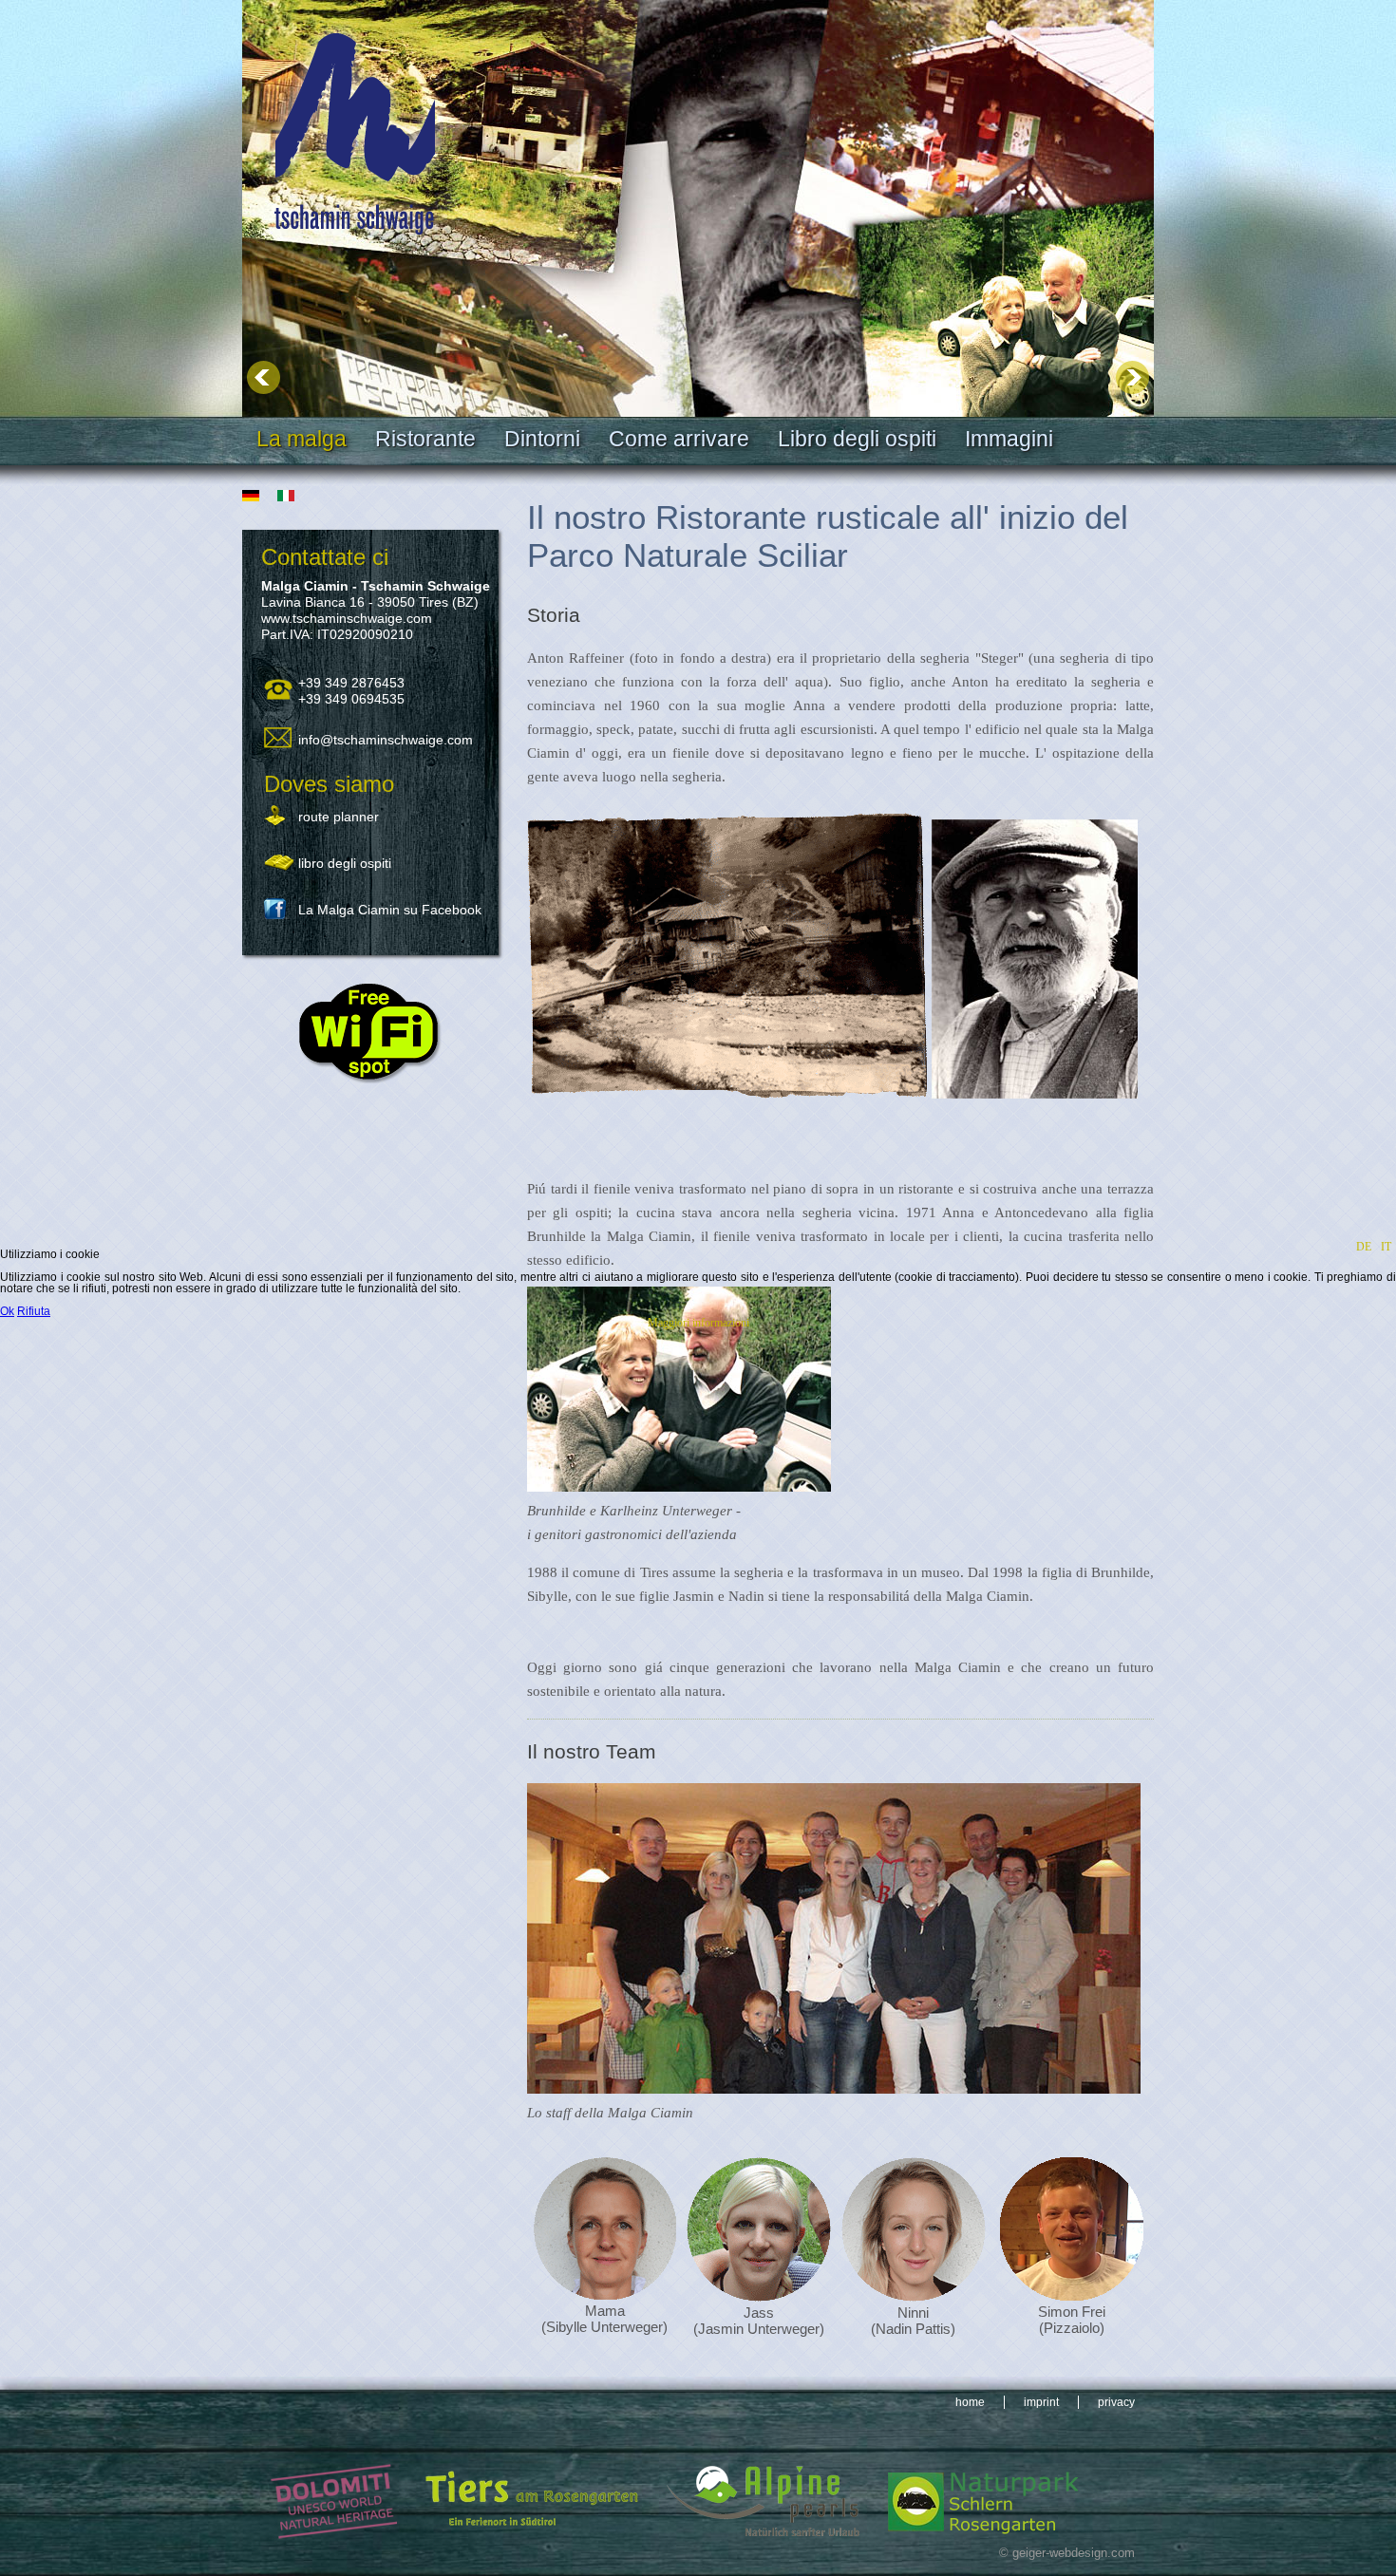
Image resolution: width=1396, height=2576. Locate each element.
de (1364, 1247)
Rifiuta (34, 1311)
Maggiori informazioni (698, 1323)
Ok (7, 1311)
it (1386, 1247)
